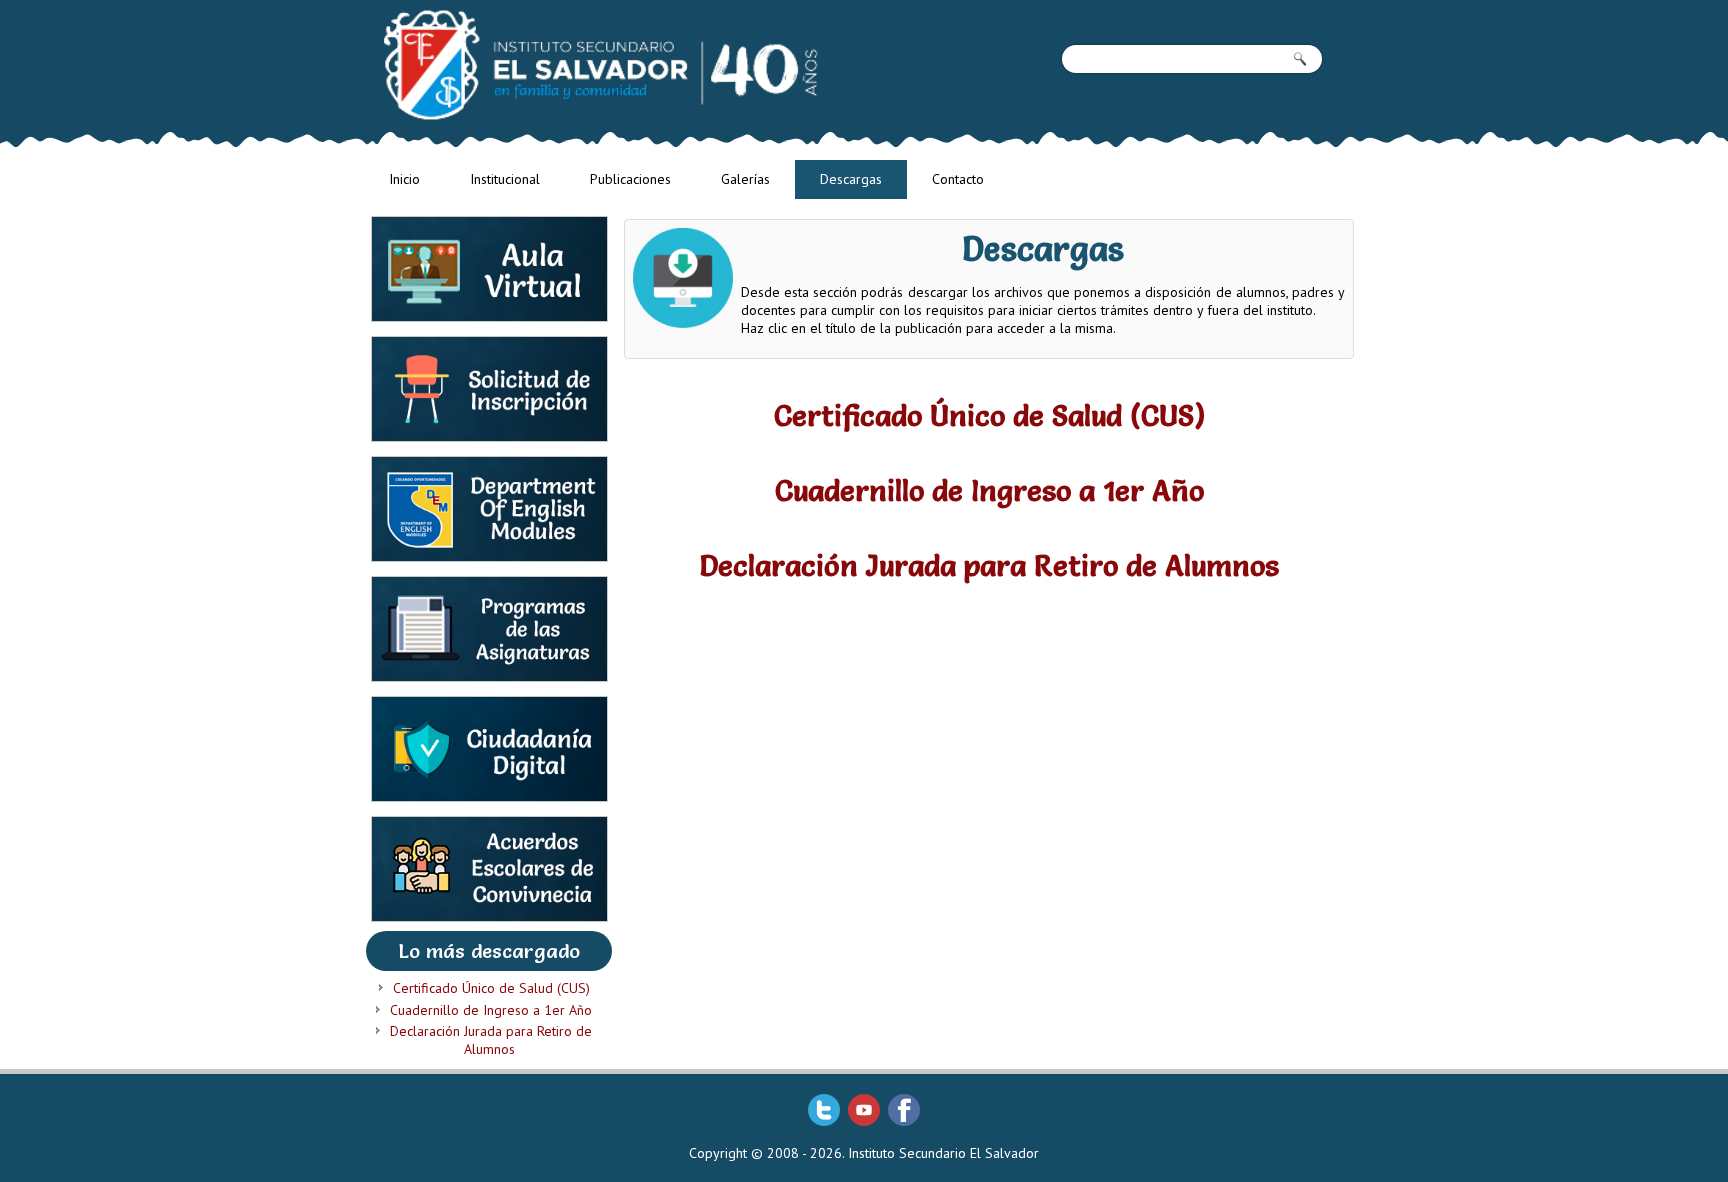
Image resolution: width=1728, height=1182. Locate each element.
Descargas (851, 179)
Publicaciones (630, 179)
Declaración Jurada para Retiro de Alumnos (491, 1040)
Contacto (958, 179)
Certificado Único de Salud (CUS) (491, 988)
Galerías (745, 179)
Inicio (404, 179)
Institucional (505, 179)
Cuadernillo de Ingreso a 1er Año (491, 1010)
